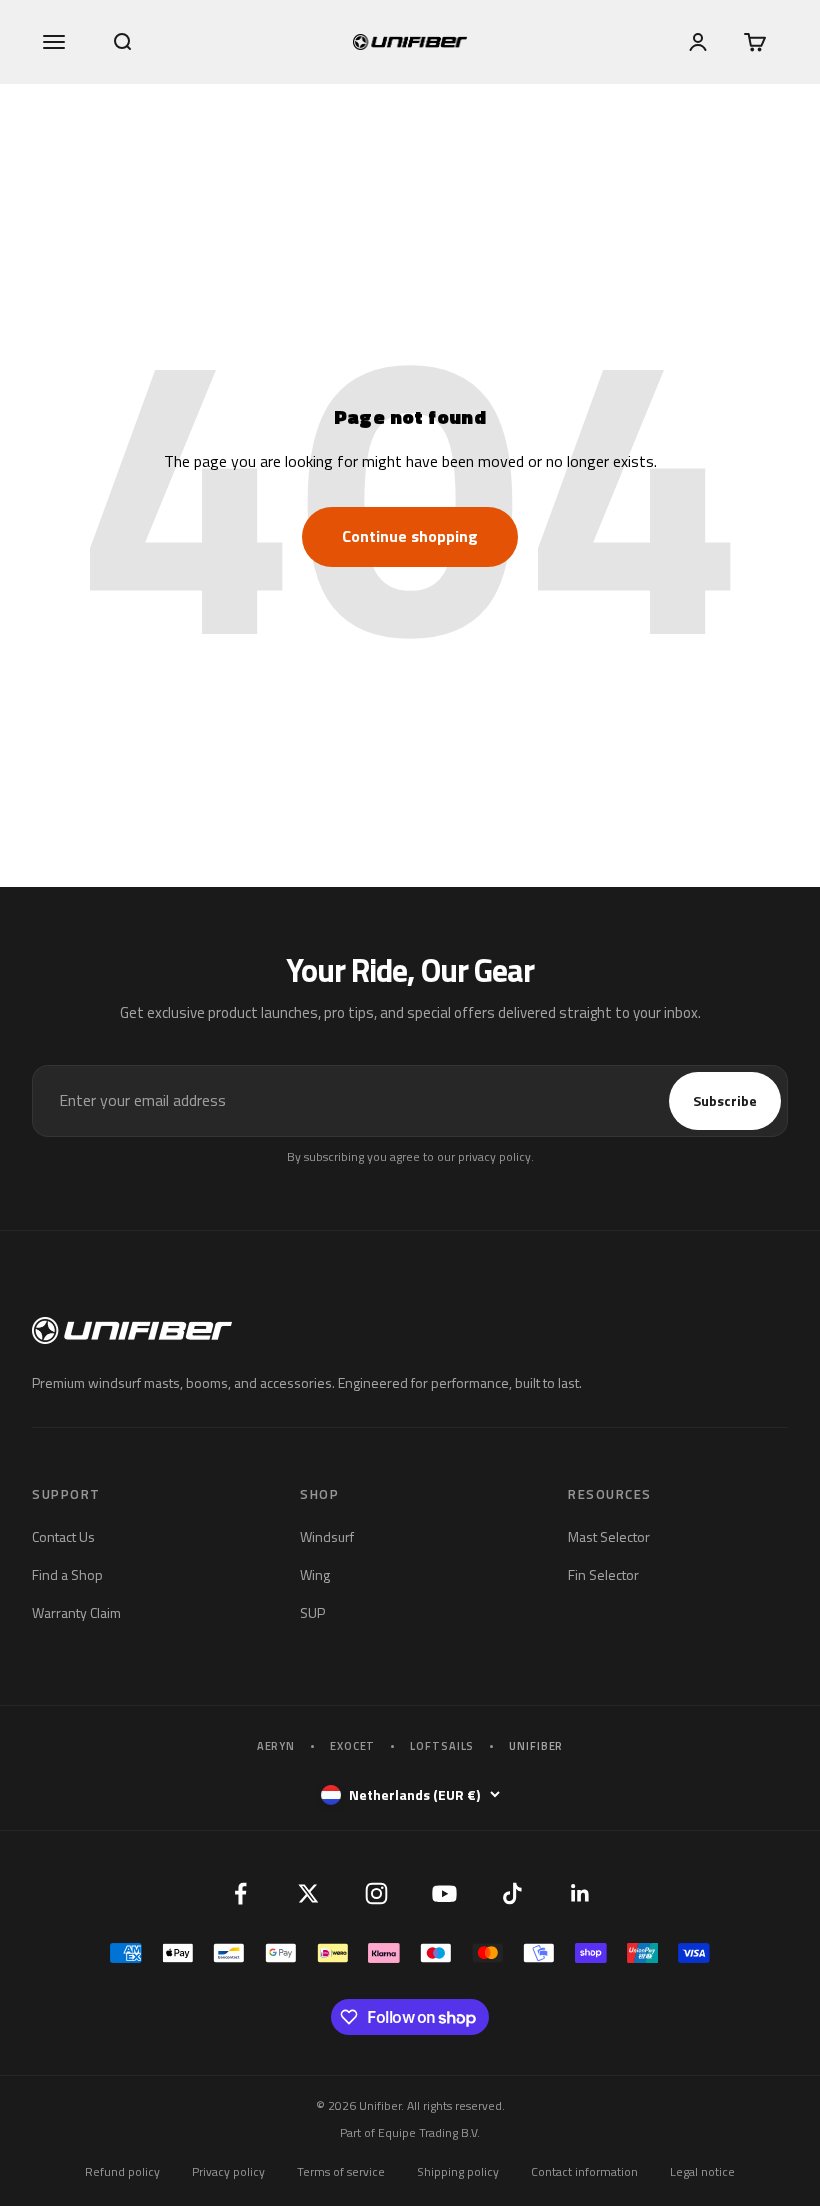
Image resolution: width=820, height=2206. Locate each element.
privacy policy (494, 1156)
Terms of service (341, 2171)
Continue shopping (410, 536)
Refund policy (122, 2171)
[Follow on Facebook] (240, 1893)
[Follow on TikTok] (512, 1893)
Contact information (584, 2171)
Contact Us (63, 1536)
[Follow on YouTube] (444, 1893)
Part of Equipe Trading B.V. (410, 2132)
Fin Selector (603, 1574)
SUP (312, 1612)
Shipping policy (458, 2171)
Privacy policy (228, 2171)
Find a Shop (67, 1574)
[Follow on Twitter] (308, 1893)
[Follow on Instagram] (376, 1893)
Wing (315, 1574)
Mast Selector (609, 1536)
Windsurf (327, 1536)
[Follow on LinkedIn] (580, 1893)
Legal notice (702, 2171)
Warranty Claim (76, 1612)
